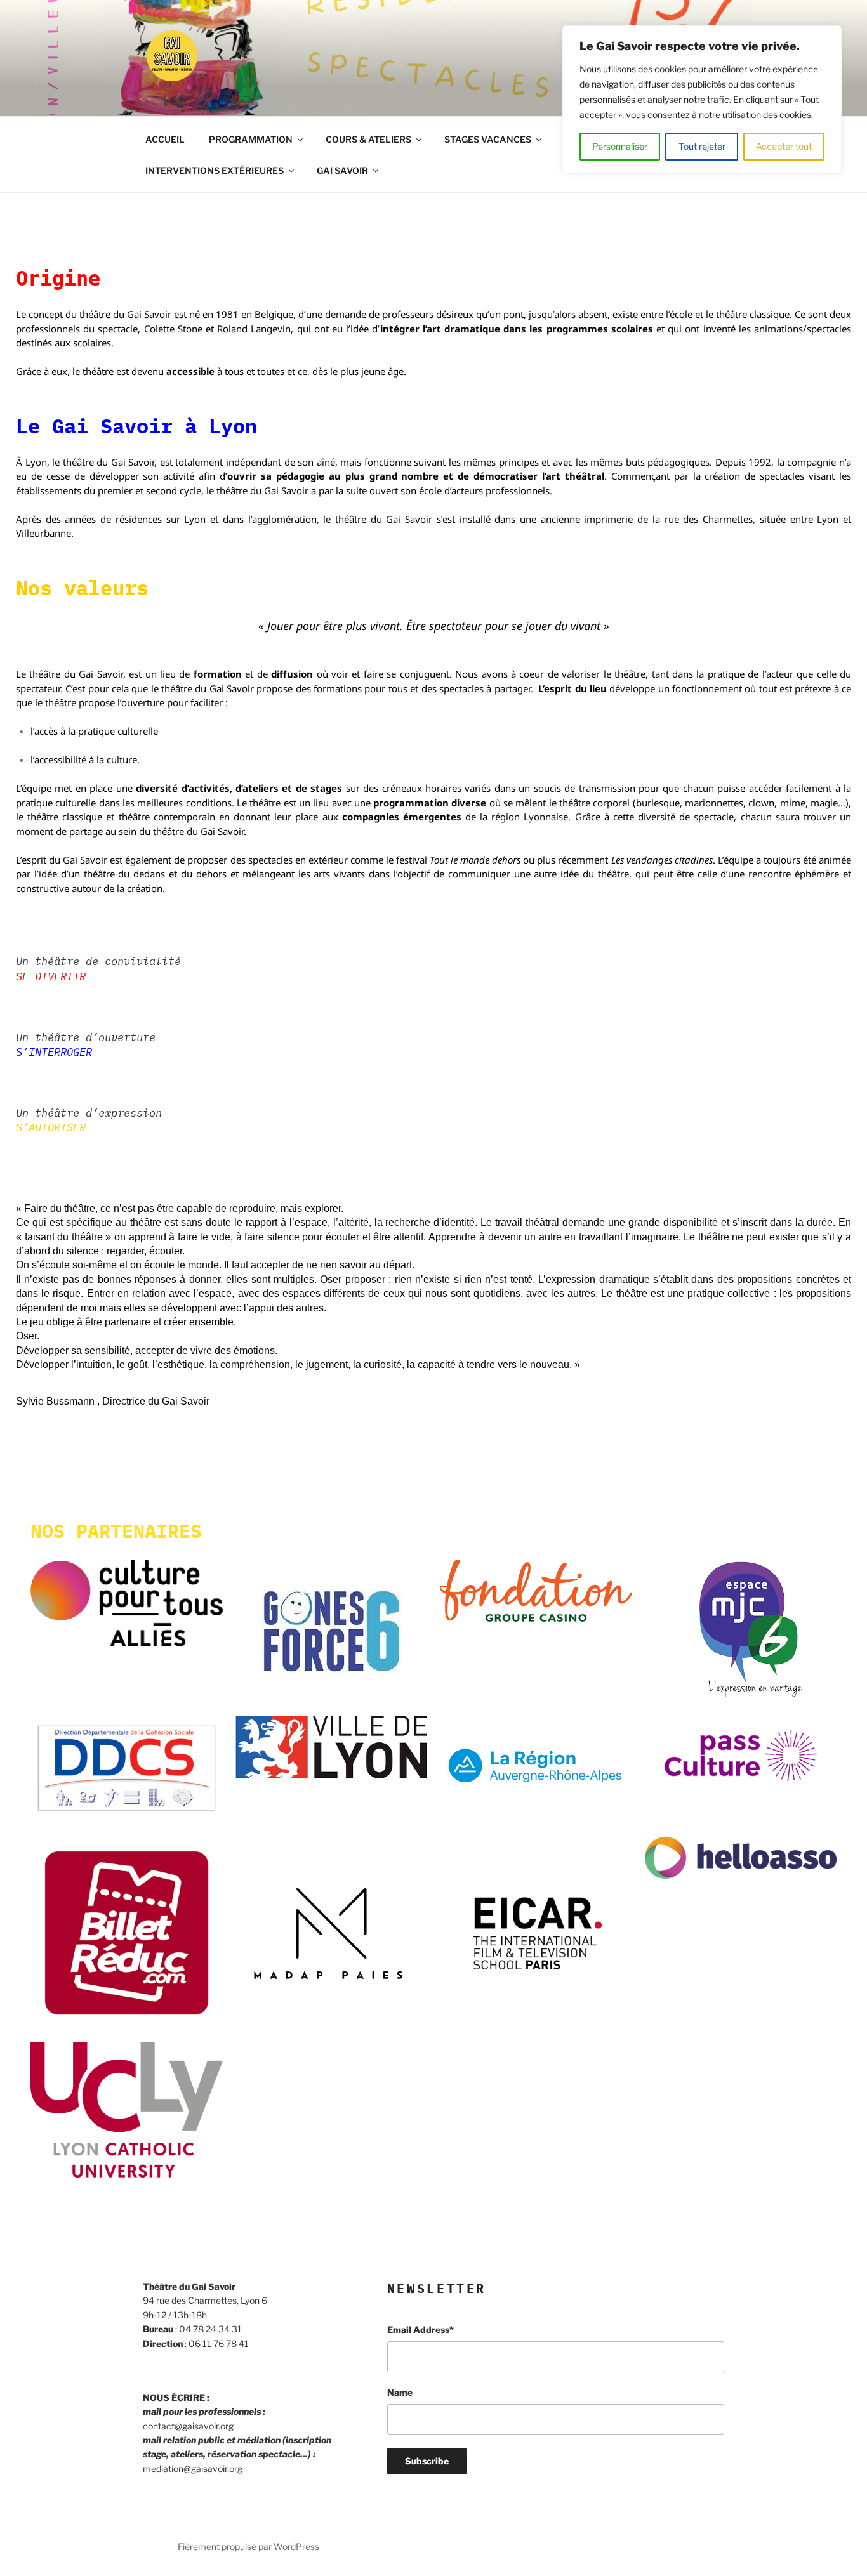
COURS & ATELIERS (368, 139)
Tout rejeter (702, 146)
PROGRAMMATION (251, 139)
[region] (702, 100)
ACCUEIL (165, 139)
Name (400, 2392)
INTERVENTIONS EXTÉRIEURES (215, 170)
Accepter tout (784, 146)
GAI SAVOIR (342, 170)
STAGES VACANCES (488, 139)
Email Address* (420, 2330)
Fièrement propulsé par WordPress (248, 2546)
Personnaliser (620, 146)
